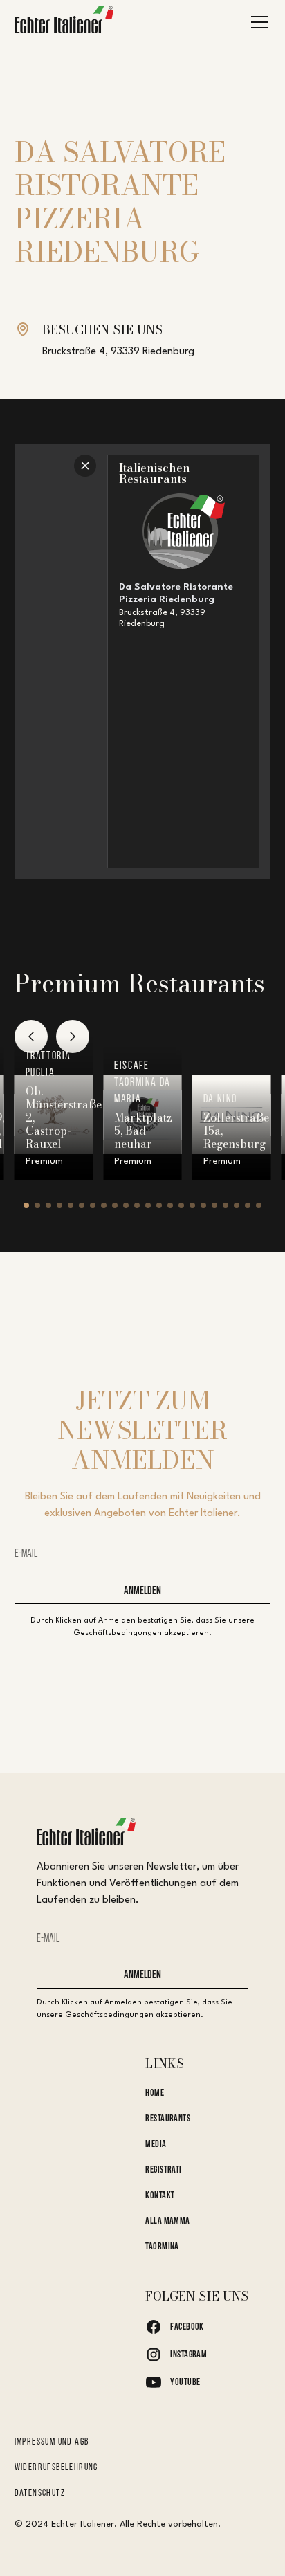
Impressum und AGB (52, 2442)
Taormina (162, 2247)
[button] (257, 22)
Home (155, 2093)
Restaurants (168, 2119)
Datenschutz (40, 2493)
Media (156, 2145)
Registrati (163, 2170)
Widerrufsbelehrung (56, 2468)
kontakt (160, 2196)
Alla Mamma (167, 2221)
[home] (64, 22)
